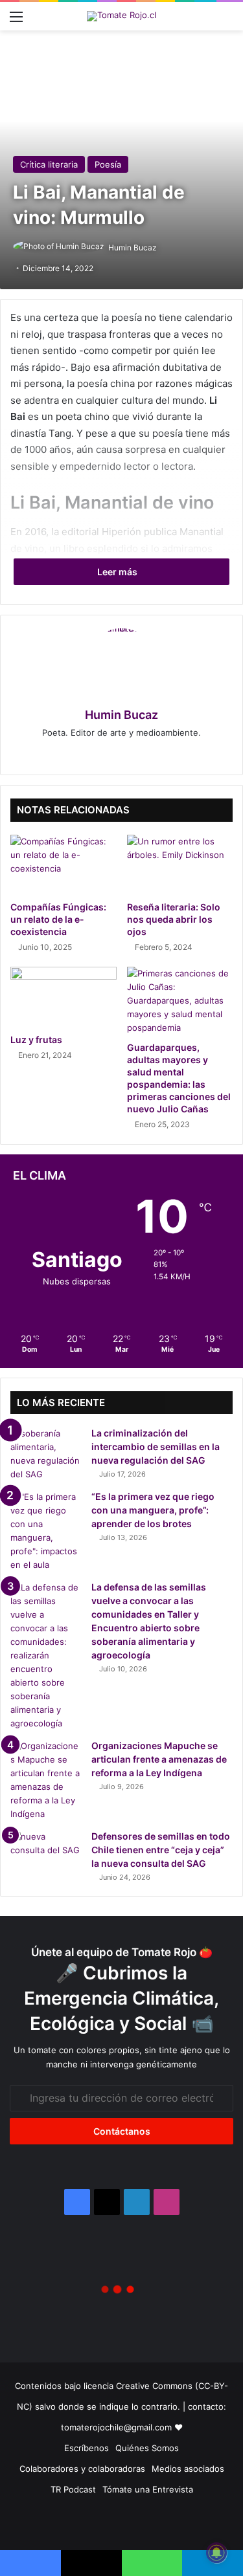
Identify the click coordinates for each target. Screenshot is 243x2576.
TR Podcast (73, 2489)
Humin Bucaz (133, 248)
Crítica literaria (49, 164)
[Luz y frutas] (64, 996)
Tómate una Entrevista (148, 2489)
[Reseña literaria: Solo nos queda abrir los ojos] (180, 864)
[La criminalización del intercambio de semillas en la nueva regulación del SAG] (46, 1454)
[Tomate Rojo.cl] (121, 16)
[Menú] (16, 21)
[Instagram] (122, 754)
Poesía (108, 164)
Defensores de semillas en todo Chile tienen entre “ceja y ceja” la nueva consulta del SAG (161, 1850)
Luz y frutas (36, 1040)
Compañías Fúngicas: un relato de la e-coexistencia (58, 919)
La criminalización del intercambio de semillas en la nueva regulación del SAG (156, 1447)
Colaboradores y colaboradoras (82, 2469)
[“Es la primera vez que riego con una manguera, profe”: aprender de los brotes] (46, 1531)
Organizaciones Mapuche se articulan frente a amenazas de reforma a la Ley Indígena (159, 1759)
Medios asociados (188, 2469)
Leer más (118, 572)
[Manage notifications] (216, 2553)
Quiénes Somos (147, 2448)
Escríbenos (87, 2448)
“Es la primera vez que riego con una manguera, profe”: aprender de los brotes (153, 1510)
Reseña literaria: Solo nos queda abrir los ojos (174, 919)
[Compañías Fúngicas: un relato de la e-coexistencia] (64, 864)
